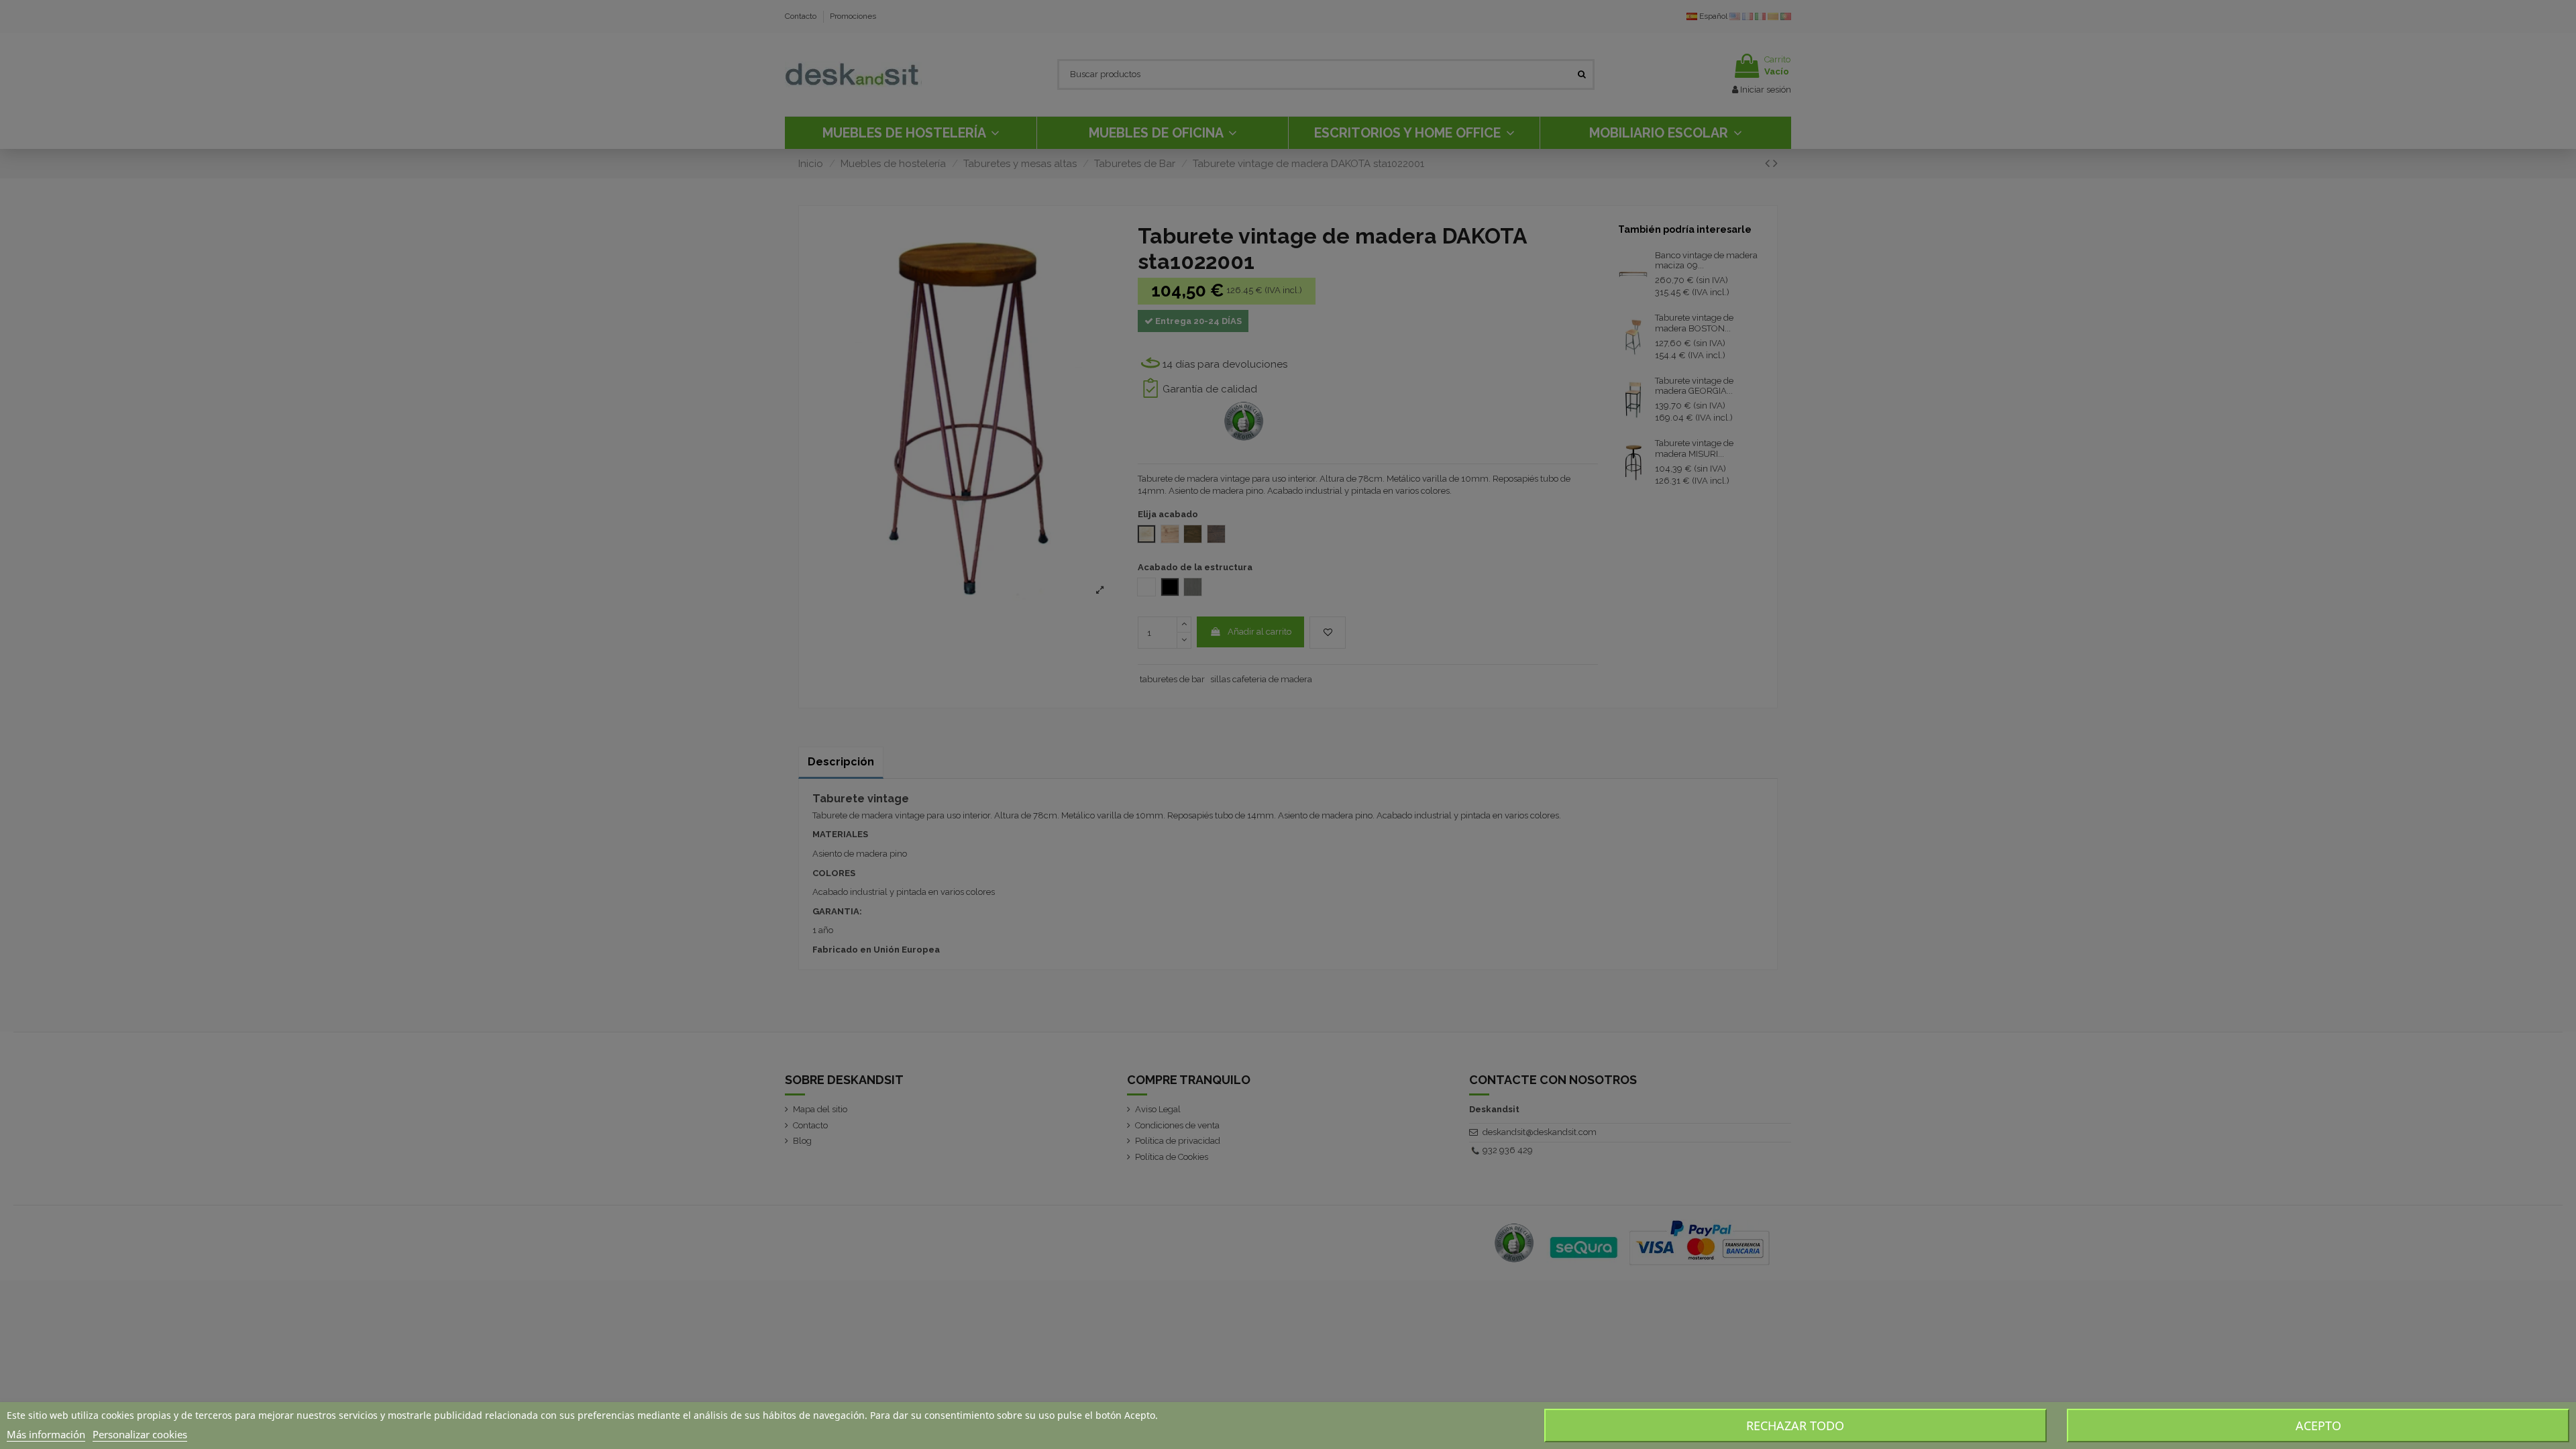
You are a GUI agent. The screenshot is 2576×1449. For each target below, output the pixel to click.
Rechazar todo (1795, 1426)
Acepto (2318, 1426)
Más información (46, 1434)
